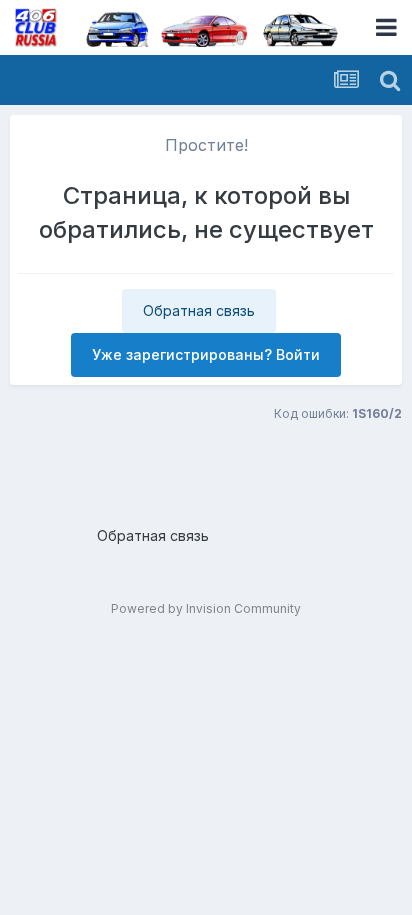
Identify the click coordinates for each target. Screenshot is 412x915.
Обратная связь (199, 310)
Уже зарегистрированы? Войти (206, 354)
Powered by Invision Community (206, 608)
